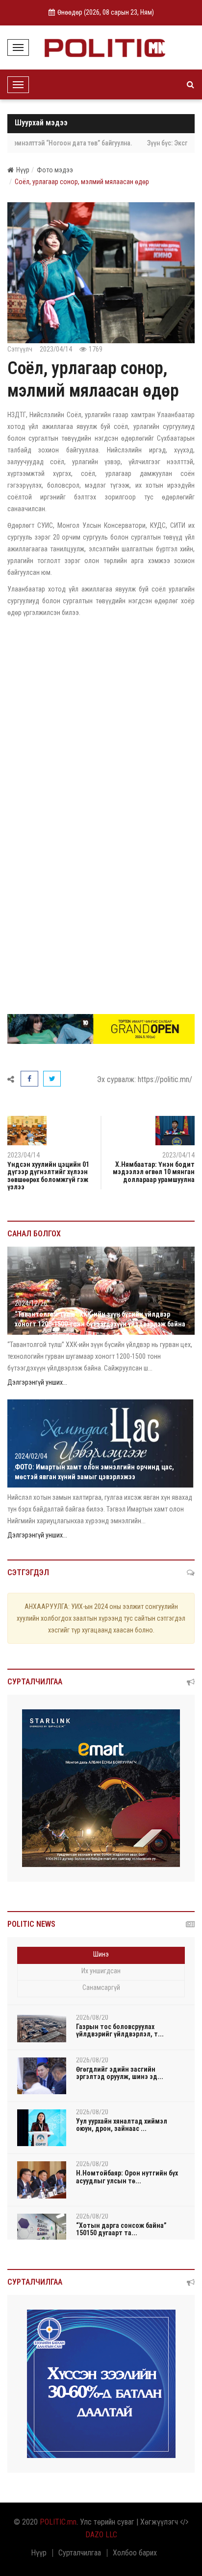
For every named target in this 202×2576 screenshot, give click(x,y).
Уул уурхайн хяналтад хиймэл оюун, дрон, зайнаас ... (122, 2125)
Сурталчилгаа (80, 2553)
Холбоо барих (135, 2553)
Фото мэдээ (55, 170)
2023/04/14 (178, 1155)
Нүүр (23, 170)
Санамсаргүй (101, 1987)
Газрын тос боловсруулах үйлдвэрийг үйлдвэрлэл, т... (120, 2030)
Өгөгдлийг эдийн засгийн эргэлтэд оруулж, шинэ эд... (120, 2073)
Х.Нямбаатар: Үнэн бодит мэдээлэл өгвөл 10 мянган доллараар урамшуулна (154, 1172)
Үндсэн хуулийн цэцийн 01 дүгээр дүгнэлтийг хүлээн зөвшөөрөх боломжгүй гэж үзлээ (48, 1176)
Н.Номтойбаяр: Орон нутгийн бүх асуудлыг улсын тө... (127, 2177)
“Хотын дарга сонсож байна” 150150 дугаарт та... (121, 2229)
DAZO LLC (101, 2535)
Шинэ (101, 1954)
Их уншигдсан (101, 1971)
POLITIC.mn (58, 2522)
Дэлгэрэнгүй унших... (37, 1382)
